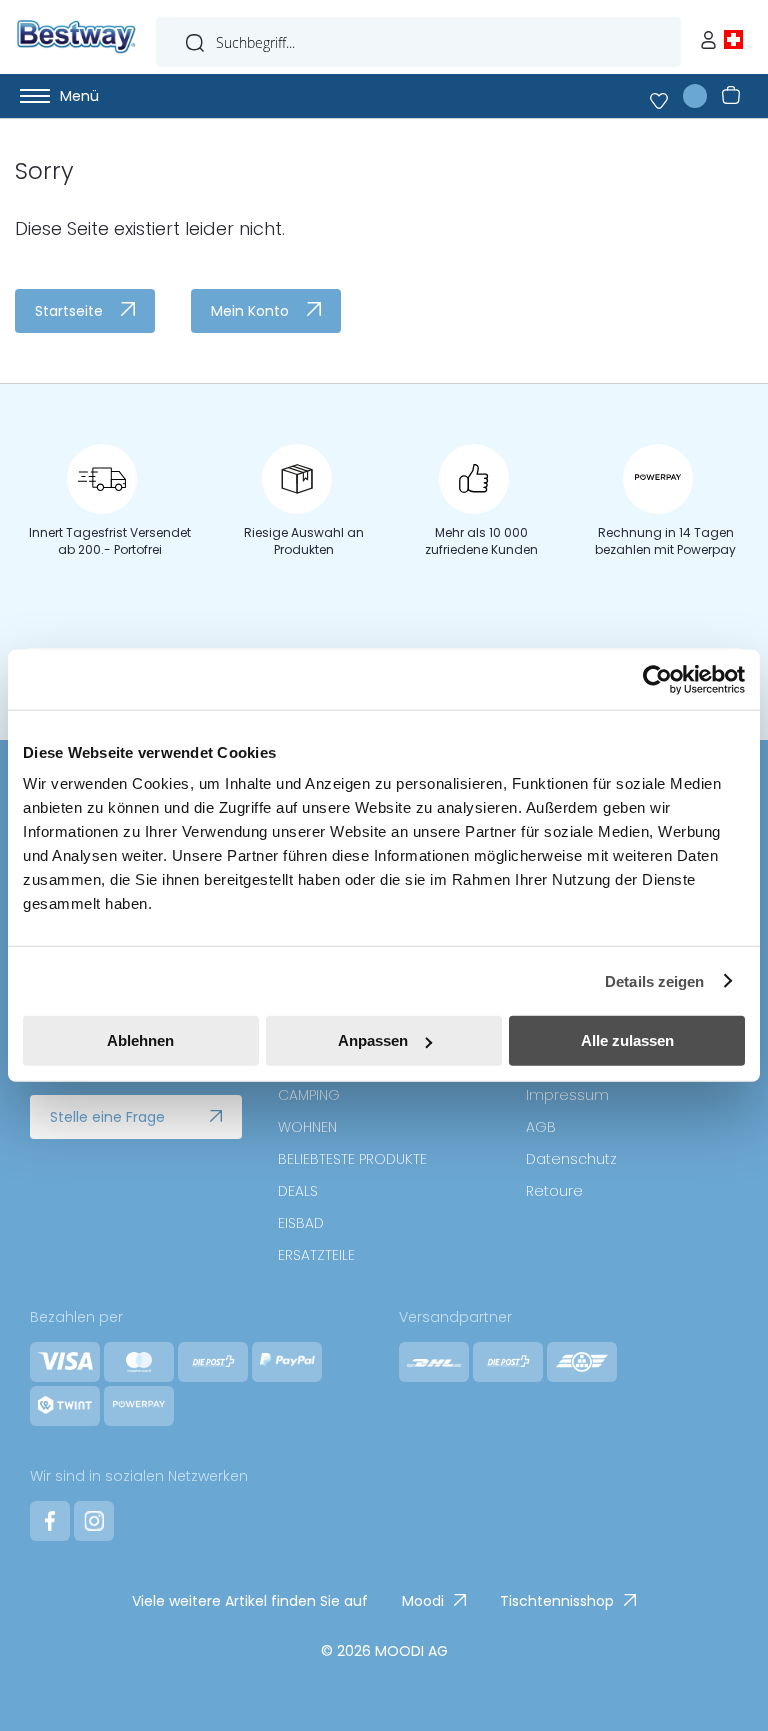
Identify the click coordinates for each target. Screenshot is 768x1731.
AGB (541, 1127)
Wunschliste (671, 96)
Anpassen (373, 1040)
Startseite (69, 311)
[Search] (195, 38)
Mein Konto (250, 311)
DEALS (298, 1191)
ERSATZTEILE (316, 1255)
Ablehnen (140, 1040)
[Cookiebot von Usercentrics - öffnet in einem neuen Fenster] (657, 679)
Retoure (554, 1191)
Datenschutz (571, 1159)
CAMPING (309, 1095)
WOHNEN (307, 1127)
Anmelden (712, 35)
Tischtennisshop (557, 1601)
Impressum (567, 1095)
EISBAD (301, 1223)
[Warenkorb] (727, 96)
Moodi (423, 1601)
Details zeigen (654, 980)
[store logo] (76, 36)
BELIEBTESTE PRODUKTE (352, 1159)
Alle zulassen (627, 1040)
